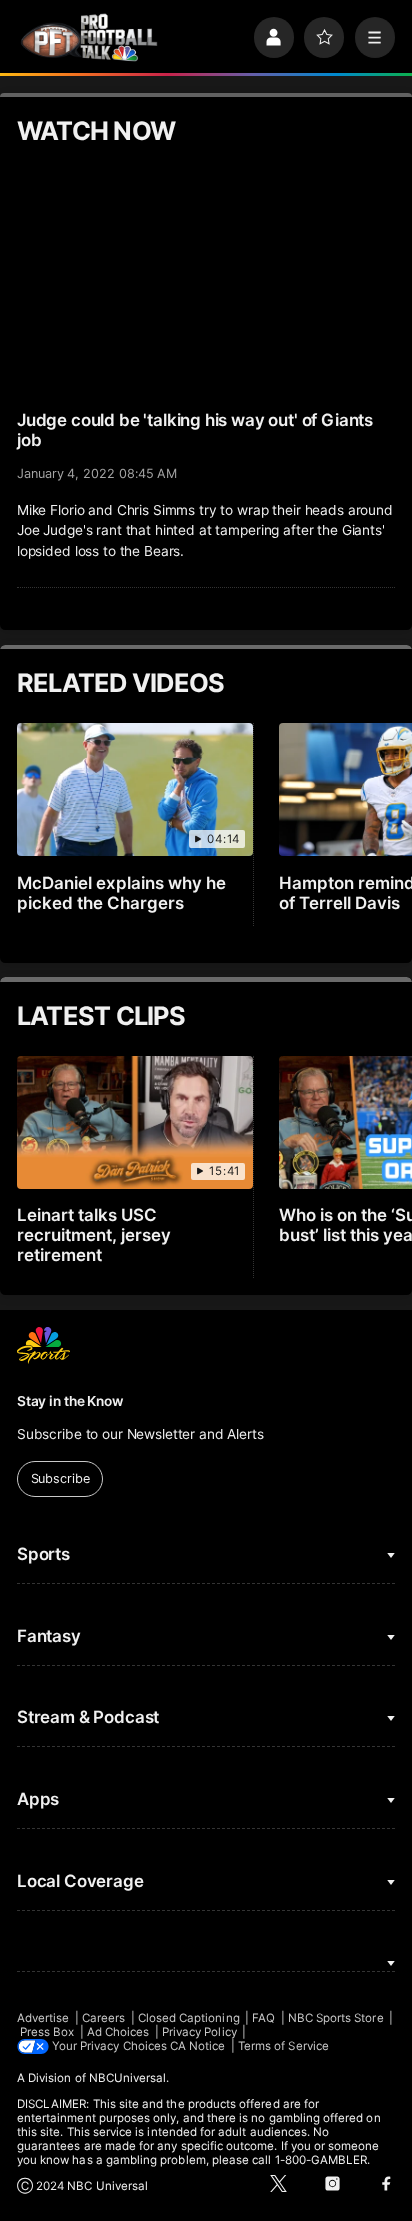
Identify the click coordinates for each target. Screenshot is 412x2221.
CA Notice (198, 2046)
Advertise (43, 2018)
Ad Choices (118, 2032)
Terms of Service (283, 2046)
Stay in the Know (70, 1401)
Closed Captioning (189, 2018)
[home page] (89, 38)
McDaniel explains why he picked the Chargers (121, 893)
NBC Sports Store (336, 2018)
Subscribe (60, 1478)
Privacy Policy (199, 2032)
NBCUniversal (128, 2078)
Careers (103, 2018)
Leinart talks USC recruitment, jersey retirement (94, 1235)
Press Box (47, 2032)
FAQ (263, 2018)
